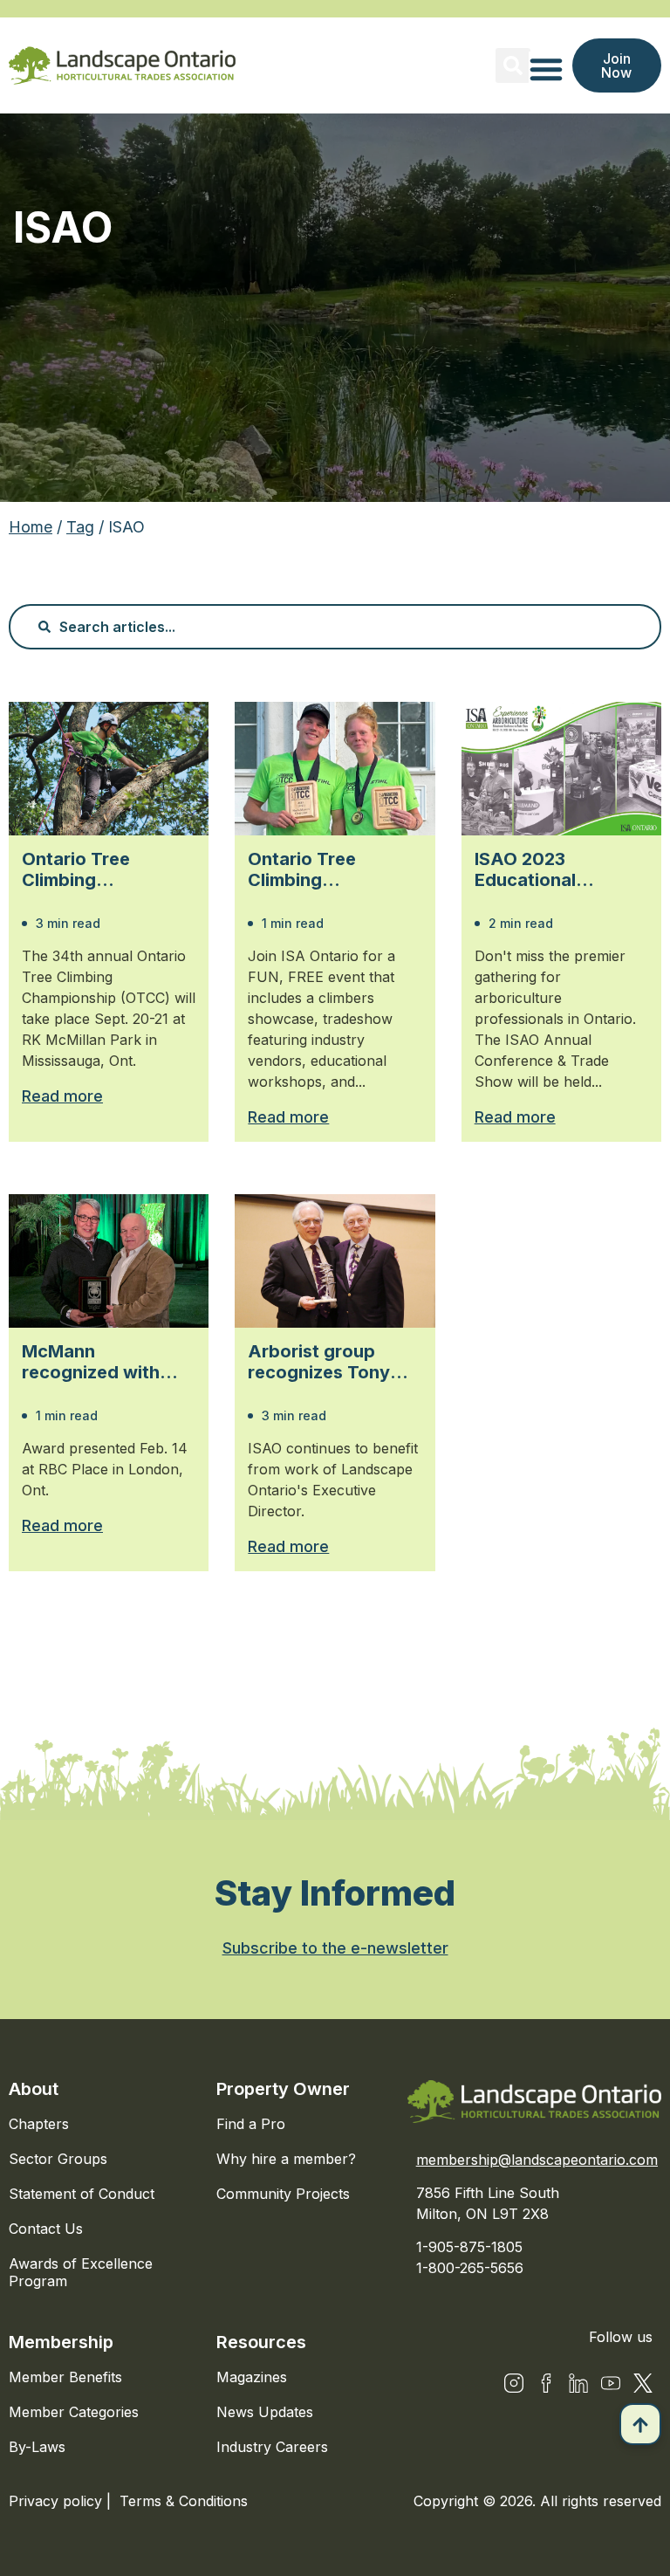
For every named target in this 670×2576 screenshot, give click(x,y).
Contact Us (46, 2229)
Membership (61, 2342)
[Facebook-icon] (546, 2383)
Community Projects (283, 2194)
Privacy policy (58, 2501)
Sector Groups (58, 2159)
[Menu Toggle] (546, 69)
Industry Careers (272, 2447)
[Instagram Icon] (514, 2383)
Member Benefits (65, 2377)
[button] (513, 65)
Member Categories (74, 2412)
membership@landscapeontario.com (537, 2160)
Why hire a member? (286, 2159)
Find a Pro (251, 2124)
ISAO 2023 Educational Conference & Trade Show (561, 869)
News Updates (265, 2412)
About (34, 2089)
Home (31, 527)
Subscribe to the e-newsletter (335, 1948)
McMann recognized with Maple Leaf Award (100, 1362)
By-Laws (37, 2447)
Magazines (252, 2377)
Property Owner (283, 2089)
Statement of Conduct (82, 2194)
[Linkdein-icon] (578, 2383)
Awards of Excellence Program (81, 2272)
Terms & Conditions (184, 2501)
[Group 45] (643, 2383)
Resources (261, 2342)
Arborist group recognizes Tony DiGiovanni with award (319, 1362)
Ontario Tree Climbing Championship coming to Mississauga (83, 869)
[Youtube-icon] (611, 2383)
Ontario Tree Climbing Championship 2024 (333, 869)
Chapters (39, 2124)
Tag (80, 527)
